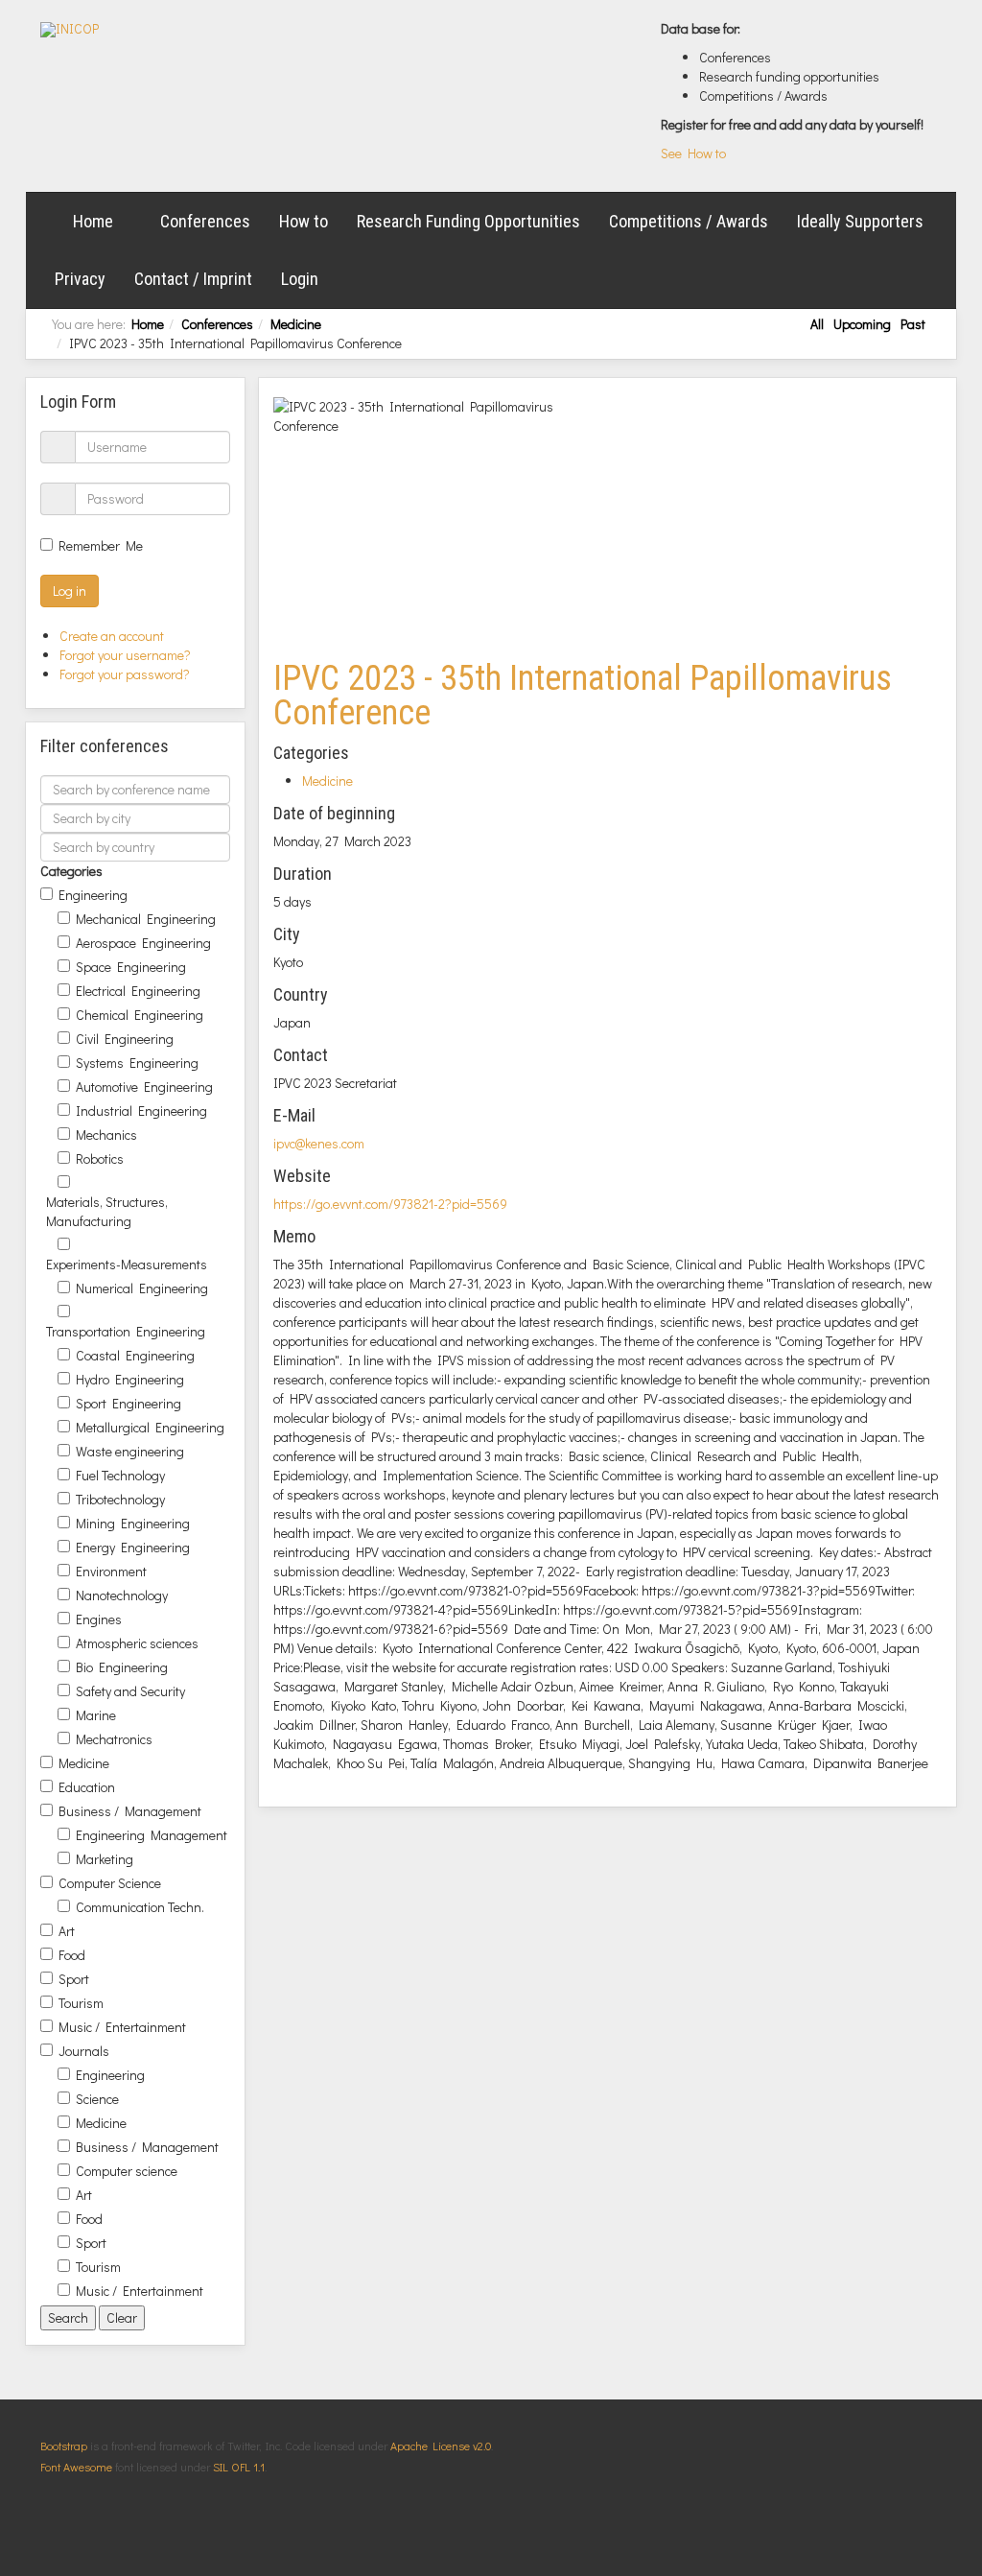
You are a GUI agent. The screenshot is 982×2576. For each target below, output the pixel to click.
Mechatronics (114, 1739)
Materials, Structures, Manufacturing (107, 1211)
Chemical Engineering (140, 1015)
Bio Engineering (122, 1667)
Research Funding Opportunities (468, 221)
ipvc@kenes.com (319, 1143)
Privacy (80, 279)
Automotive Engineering (144, 1087)
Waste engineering (130, 1451)
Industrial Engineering (141, 1111)
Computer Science (110, 1883)
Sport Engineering (129, 1403)
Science (97, 2099)
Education (87, 1787)
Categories (71, 871)
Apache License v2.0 (441, 2446)
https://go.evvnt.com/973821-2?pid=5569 (390, 1204)
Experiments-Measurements (127, 1264)
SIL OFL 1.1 (239, 2467)
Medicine (296, 324)
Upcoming (862, 324)
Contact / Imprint (193, 279)
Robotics (100, 1158)
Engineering (93, 895)
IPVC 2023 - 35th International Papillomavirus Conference (583, 696)
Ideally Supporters (860, 221)
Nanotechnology (122, 1595)
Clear (122, 2317)
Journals (84, 2051)
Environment (111, 1571)
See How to (693, 153)
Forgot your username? (125, 655)
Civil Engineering (125, 1039)
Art (67, 1931)
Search (68, 2317)
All (817, 324)
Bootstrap (64, 2446)
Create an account (113, 636)
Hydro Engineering (130, 1379)
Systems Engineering (137, 1063)
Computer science (127, 2171)
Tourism (81, 2003)
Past (913, 324)
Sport (74, 1979)
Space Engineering (131, 967)
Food (72, 1955)
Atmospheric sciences (137, 1643)
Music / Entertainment (122, 2027)
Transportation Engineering (126, 1331)
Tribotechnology (120, 1499)
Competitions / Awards (689, 221)
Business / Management (130, 1811)
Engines (99, 1619)
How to (304, 221)
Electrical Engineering (138, 991)
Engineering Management (152, 1835)
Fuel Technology (120, 1475)
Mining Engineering (133, 1523)
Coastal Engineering (135, 1355)
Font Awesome (76, 2467)
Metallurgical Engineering (150, 1427)
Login (300, 279)
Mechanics (106, 1134)
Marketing (105, 1859)
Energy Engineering (133, 1547)
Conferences (205, 221)
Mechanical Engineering (146, 919)
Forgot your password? (125, 674)
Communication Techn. (140, 1907)
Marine (96, 1715)
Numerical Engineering (142, 1288)
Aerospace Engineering (143, 943)
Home (93, 221)
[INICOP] (70, 30)
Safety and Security (130, 1691)
